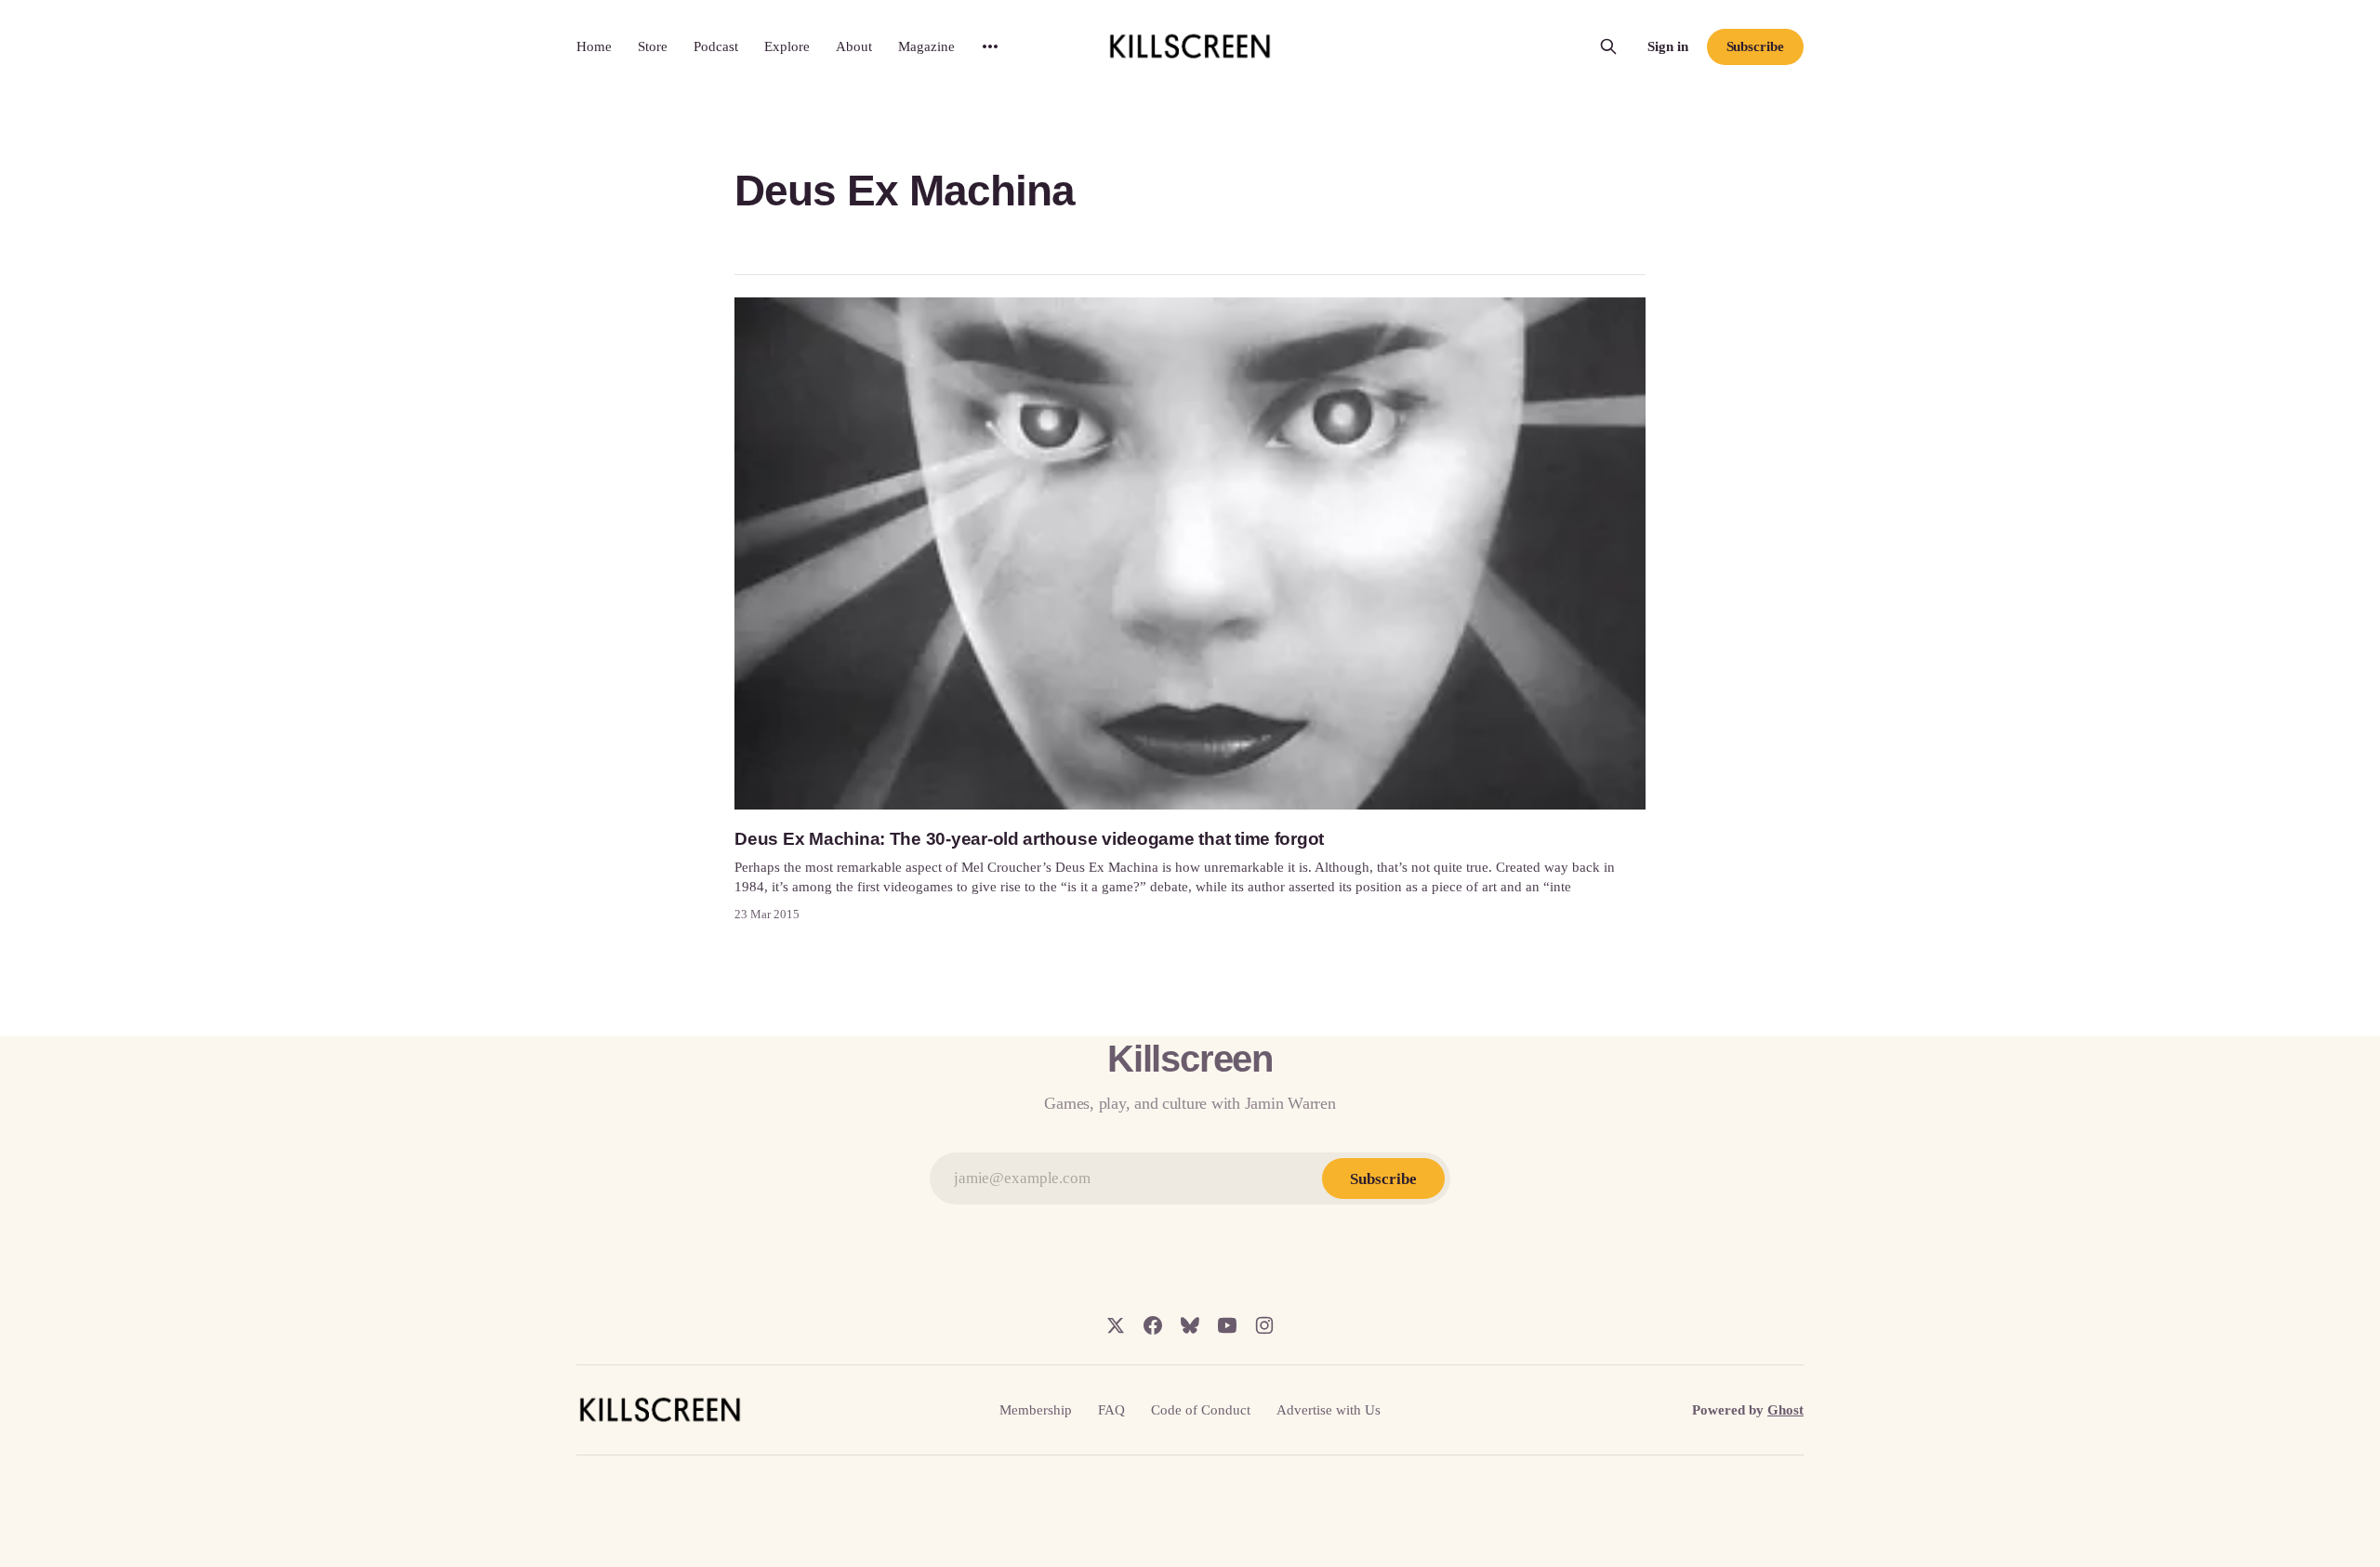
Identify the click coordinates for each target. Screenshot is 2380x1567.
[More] (990, 46)
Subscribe (1755, 46)
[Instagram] (1264, 1325)
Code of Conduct (1201, 1410)
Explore (787, 46)
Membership (1036, 1410)
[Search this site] (1608, 46)
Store (653, 46)
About (854, 46)
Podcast (716, 46)
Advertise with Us (1329, 1410)
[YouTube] (1227, 1325)
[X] (1116, 1325)
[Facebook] (1153, 1325)
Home (594, 46)
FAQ (1111, 1410)
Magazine (926, 46)
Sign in (1668, 46)
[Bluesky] (1190, 1325)
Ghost (1785, 1410)
